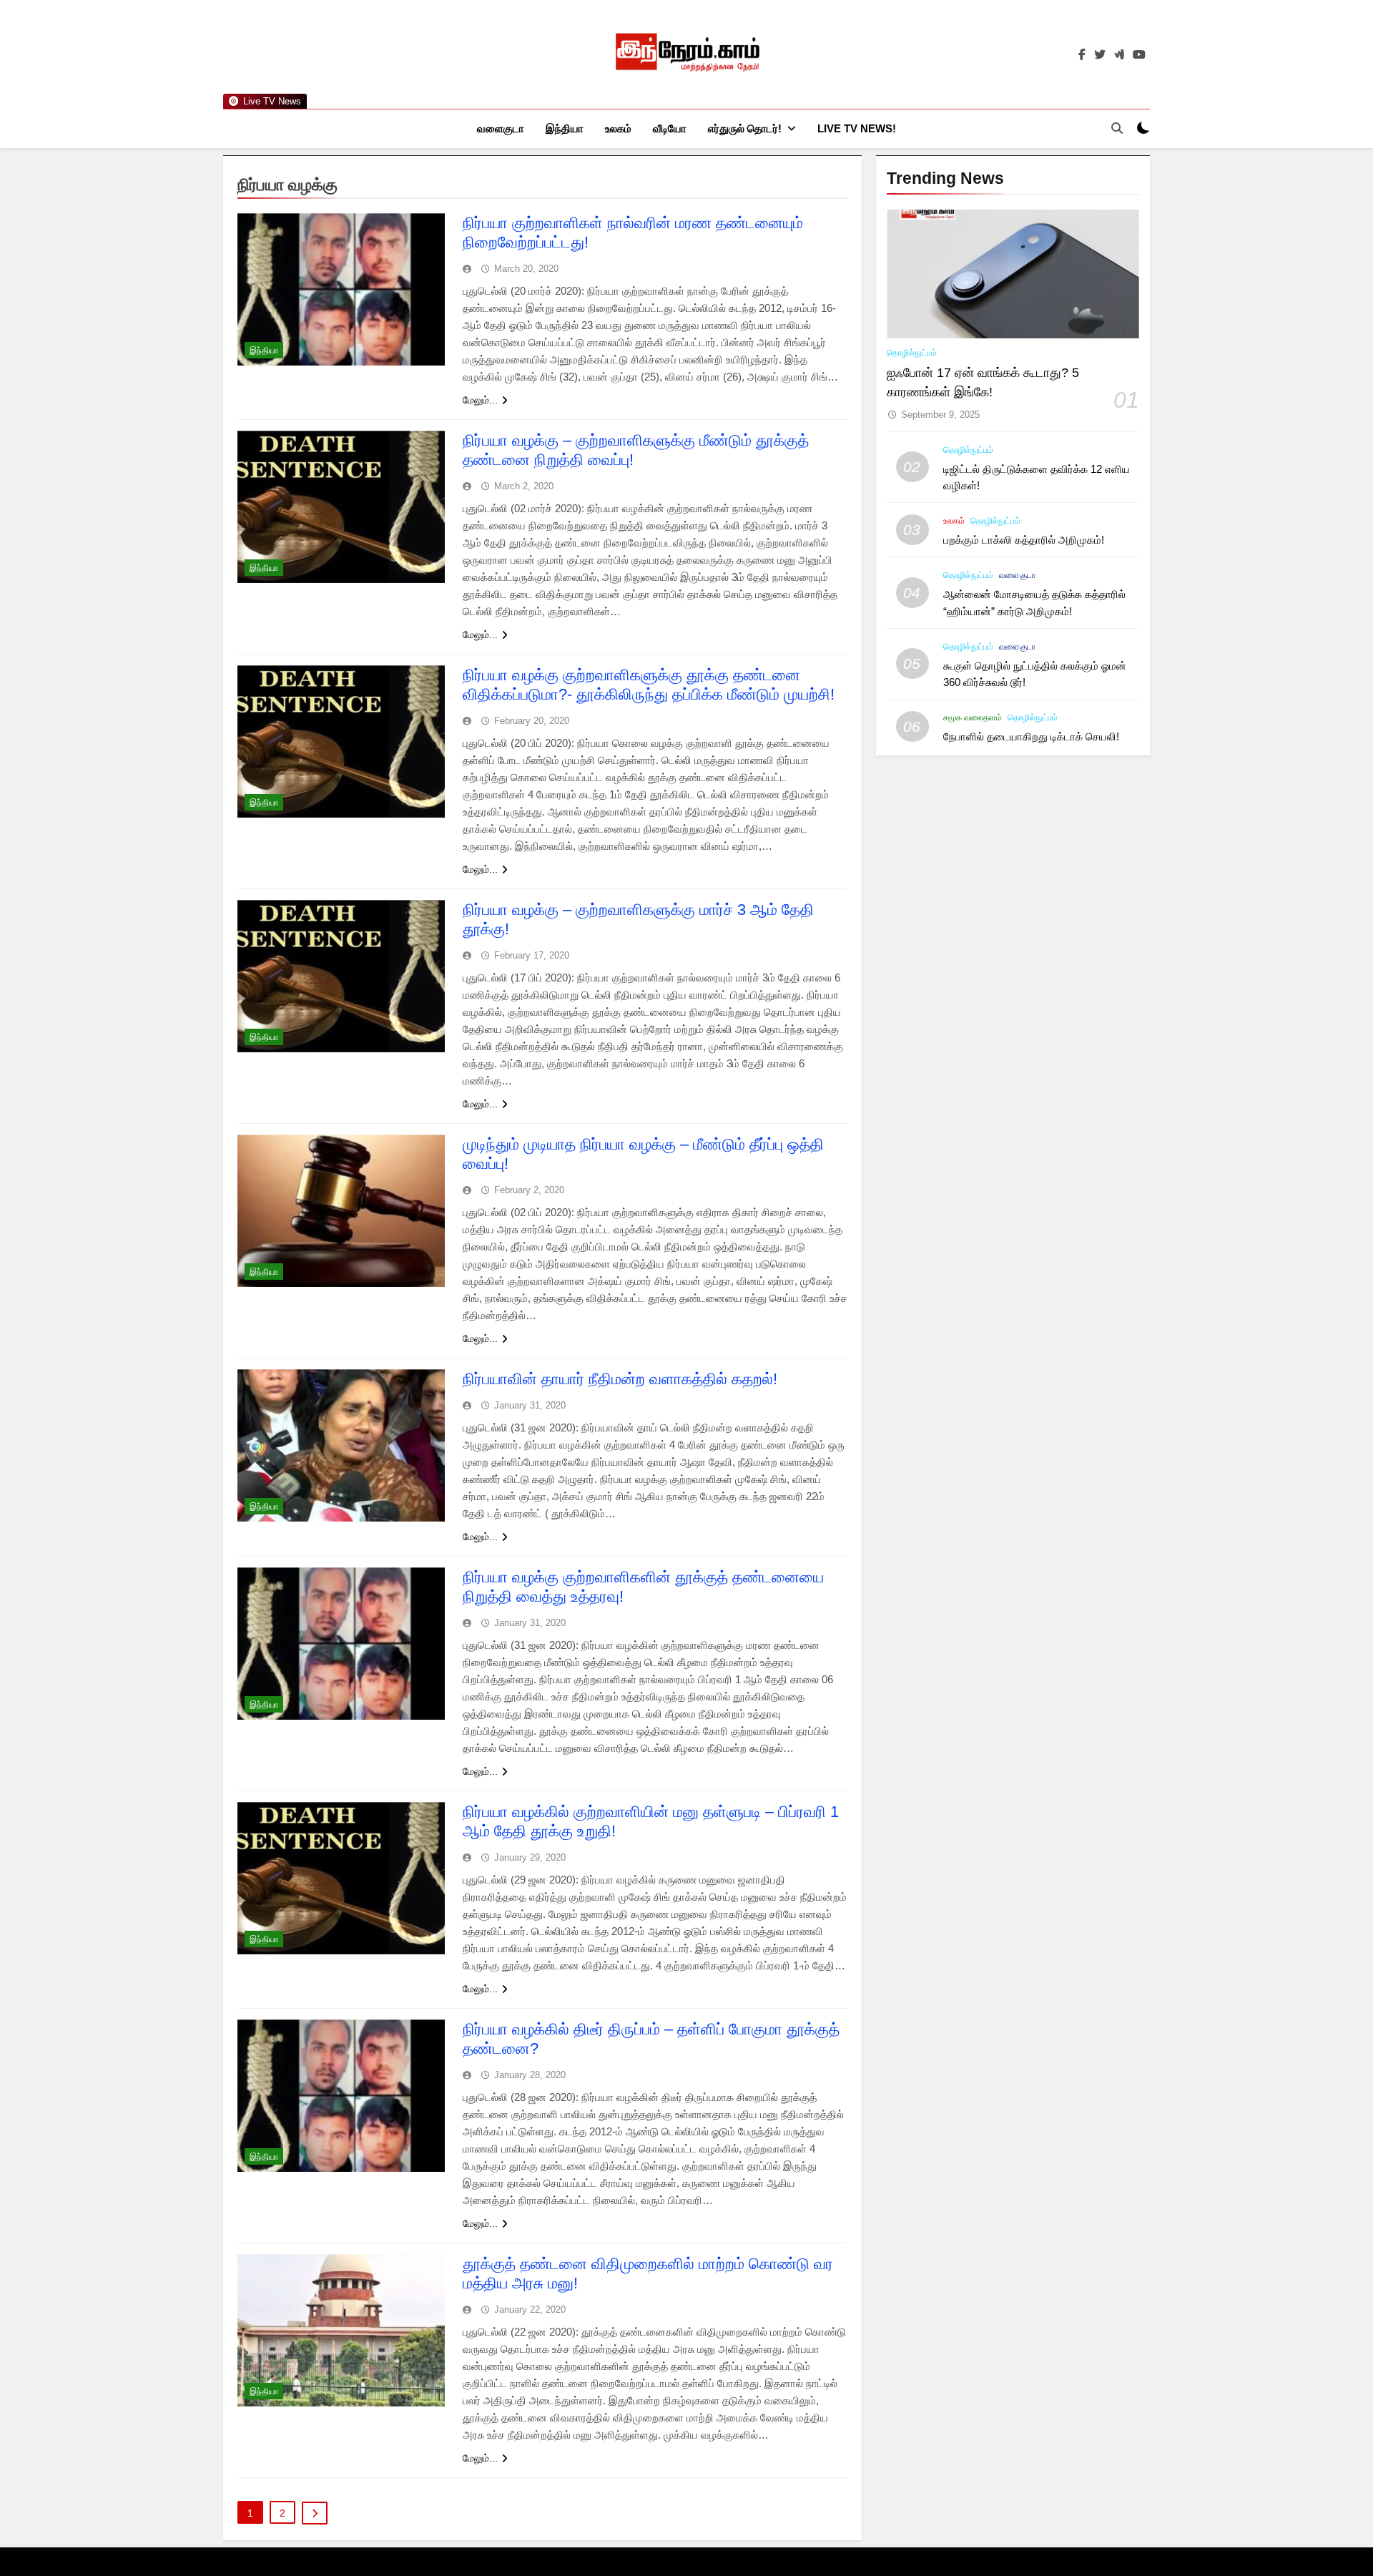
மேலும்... (480, 400)
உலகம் (618, 128)
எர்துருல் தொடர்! (745, 128)
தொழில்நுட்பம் (912, 353)
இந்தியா (565, 128)
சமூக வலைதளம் (973, 718)
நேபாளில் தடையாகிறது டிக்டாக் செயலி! (1031, 736)
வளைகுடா (501, 128)
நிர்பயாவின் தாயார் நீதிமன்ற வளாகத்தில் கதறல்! (620, 1379)
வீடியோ (670, 128)
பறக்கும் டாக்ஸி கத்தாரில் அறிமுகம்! (1024, 540)
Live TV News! (857, 128)
